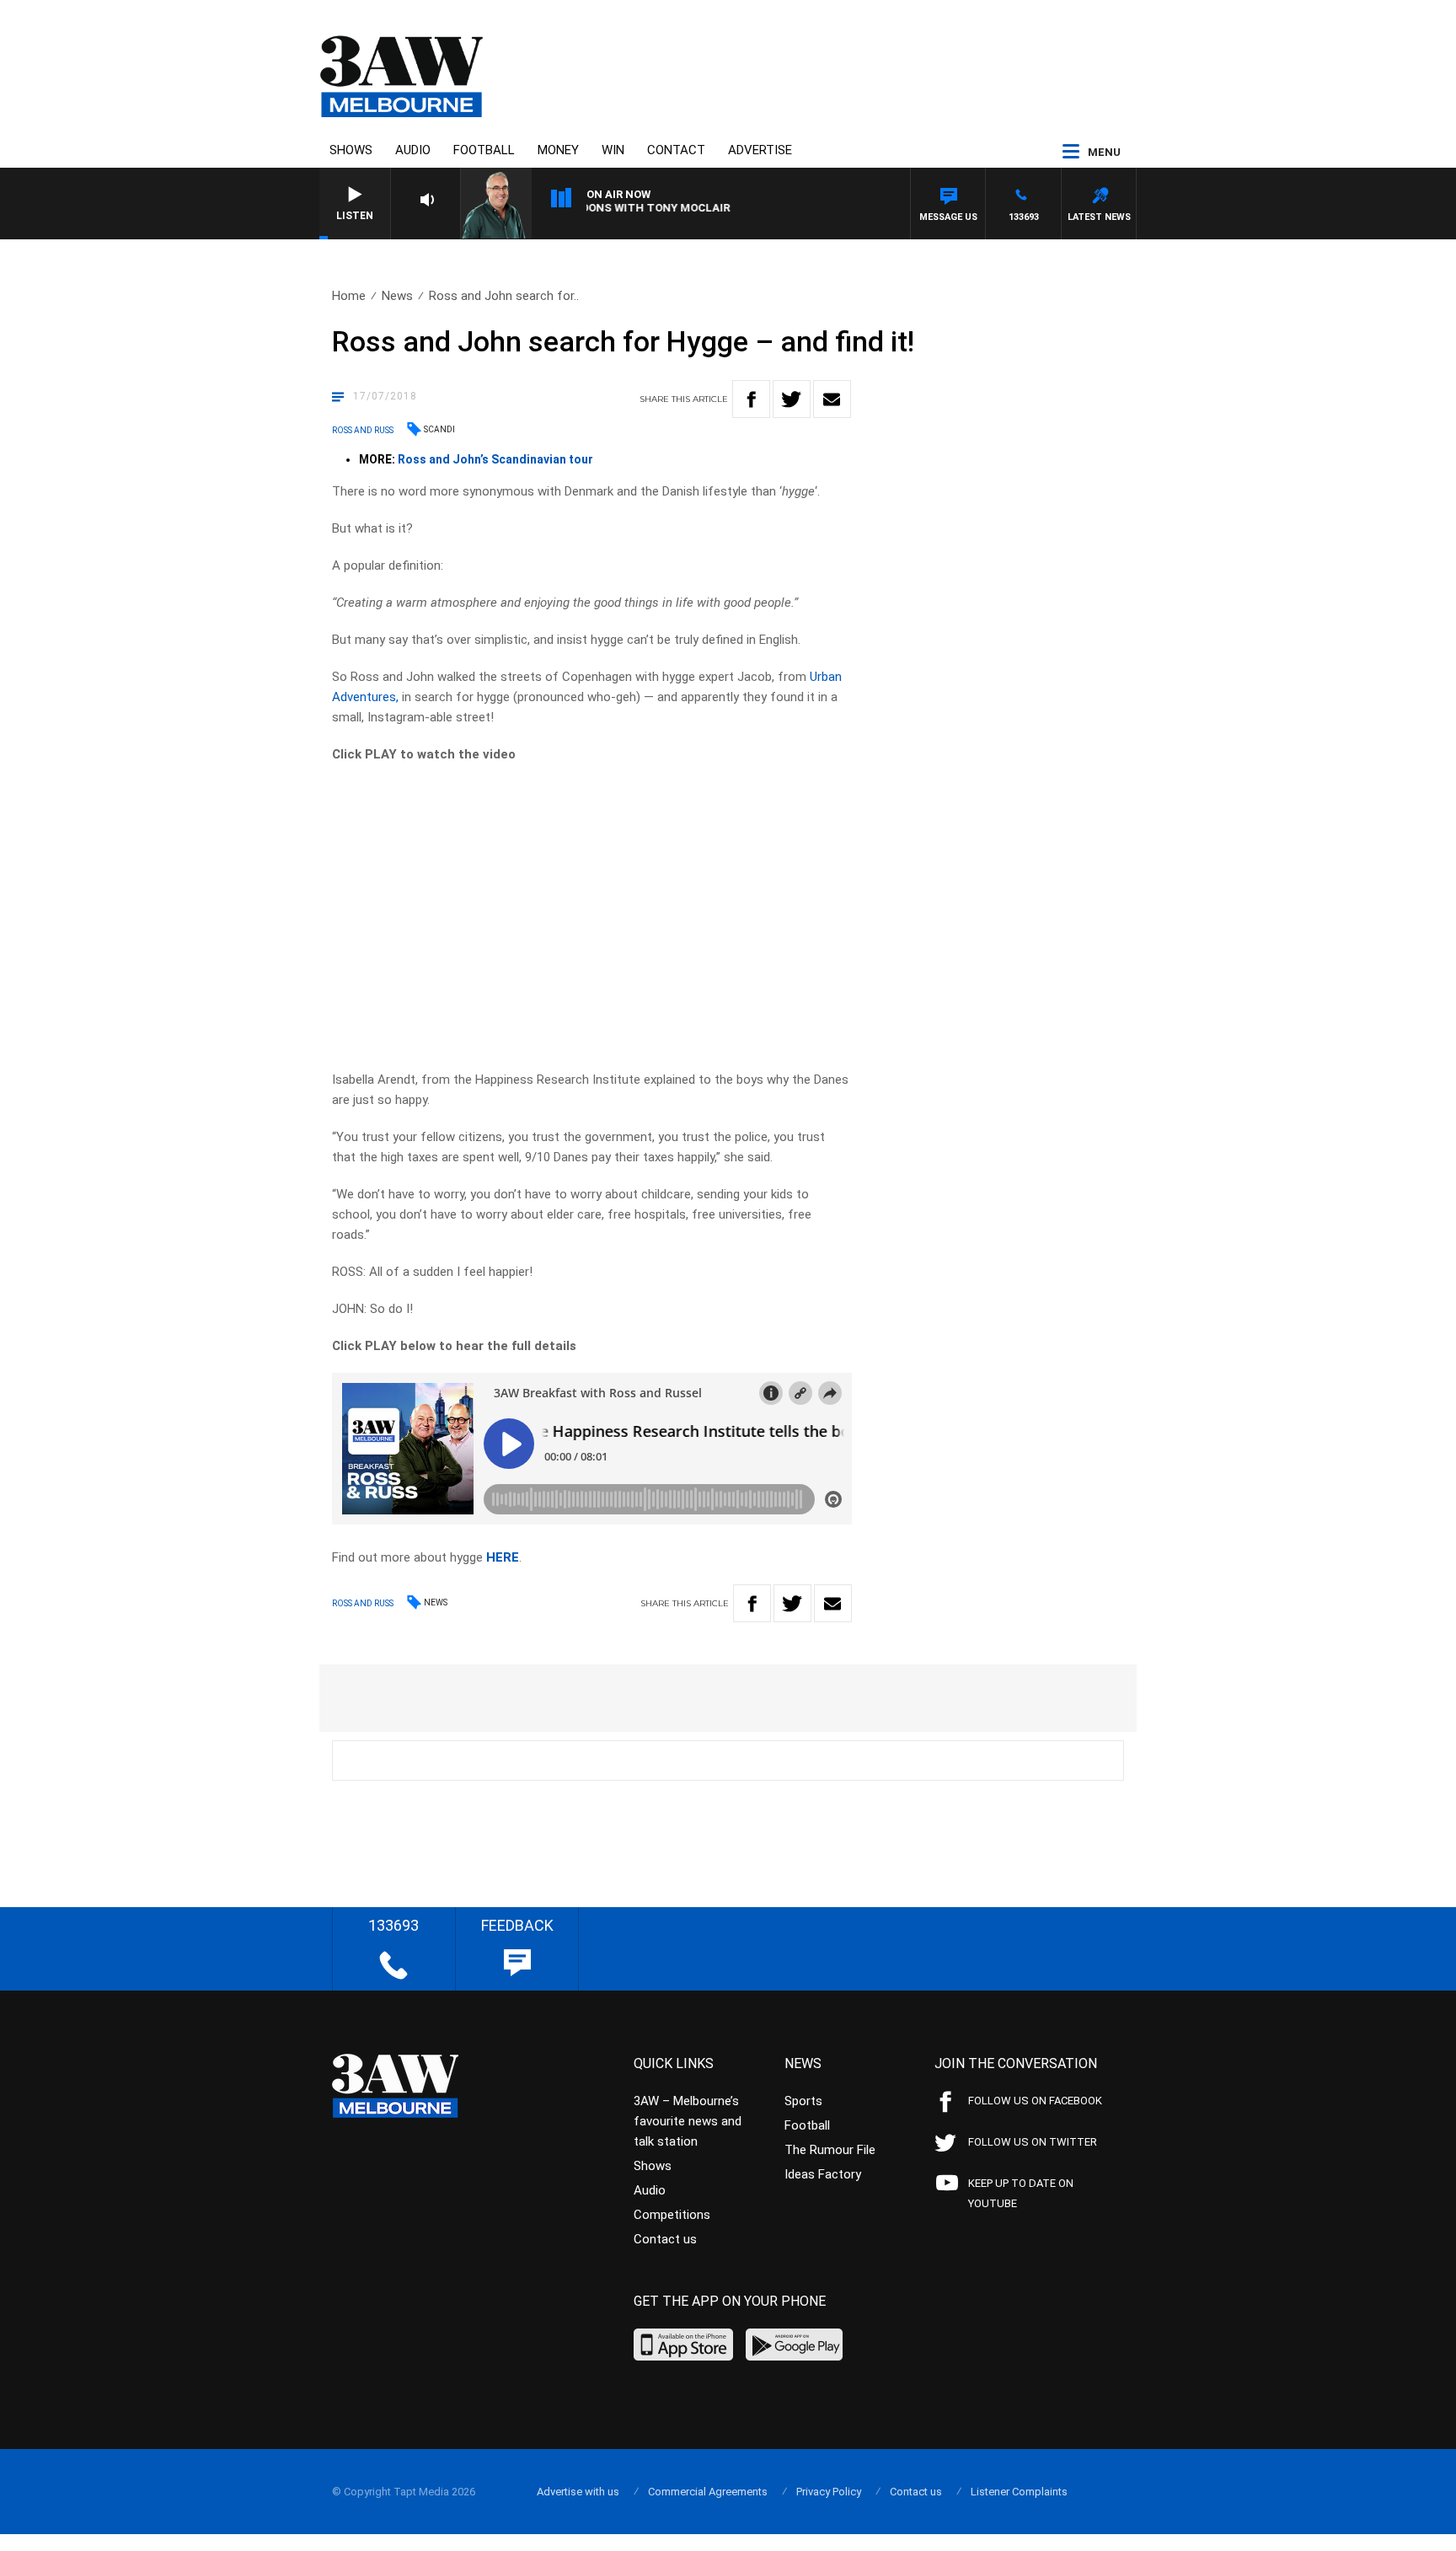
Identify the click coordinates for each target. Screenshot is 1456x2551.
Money (558, 150)
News (397, 296)
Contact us (665, 2239)
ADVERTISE (760, 150)
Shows (351, 150)
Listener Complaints (1019, 2492)
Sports (803, 2101)
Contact (676, 150)
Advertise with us (578, 2492)
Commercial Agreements (708, 2492)
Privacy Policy (829, 2492)
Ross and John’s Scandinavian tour (495, 459)
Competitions (672, 2215)
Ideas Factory (823, 2174)
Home (349, 296)
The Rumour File (830, 2150)
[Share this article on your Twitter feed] (792, 399)
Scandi (439, 429)
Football (484, 150)
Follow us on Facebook (1035, 2101)
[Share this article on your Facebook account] (751, 399)
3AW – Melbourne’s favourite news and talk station (688, 2121)
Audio (413, 150)
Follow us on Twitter (1033, 2142)
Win (613, 150)
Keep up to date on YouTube (1021, 2193)
